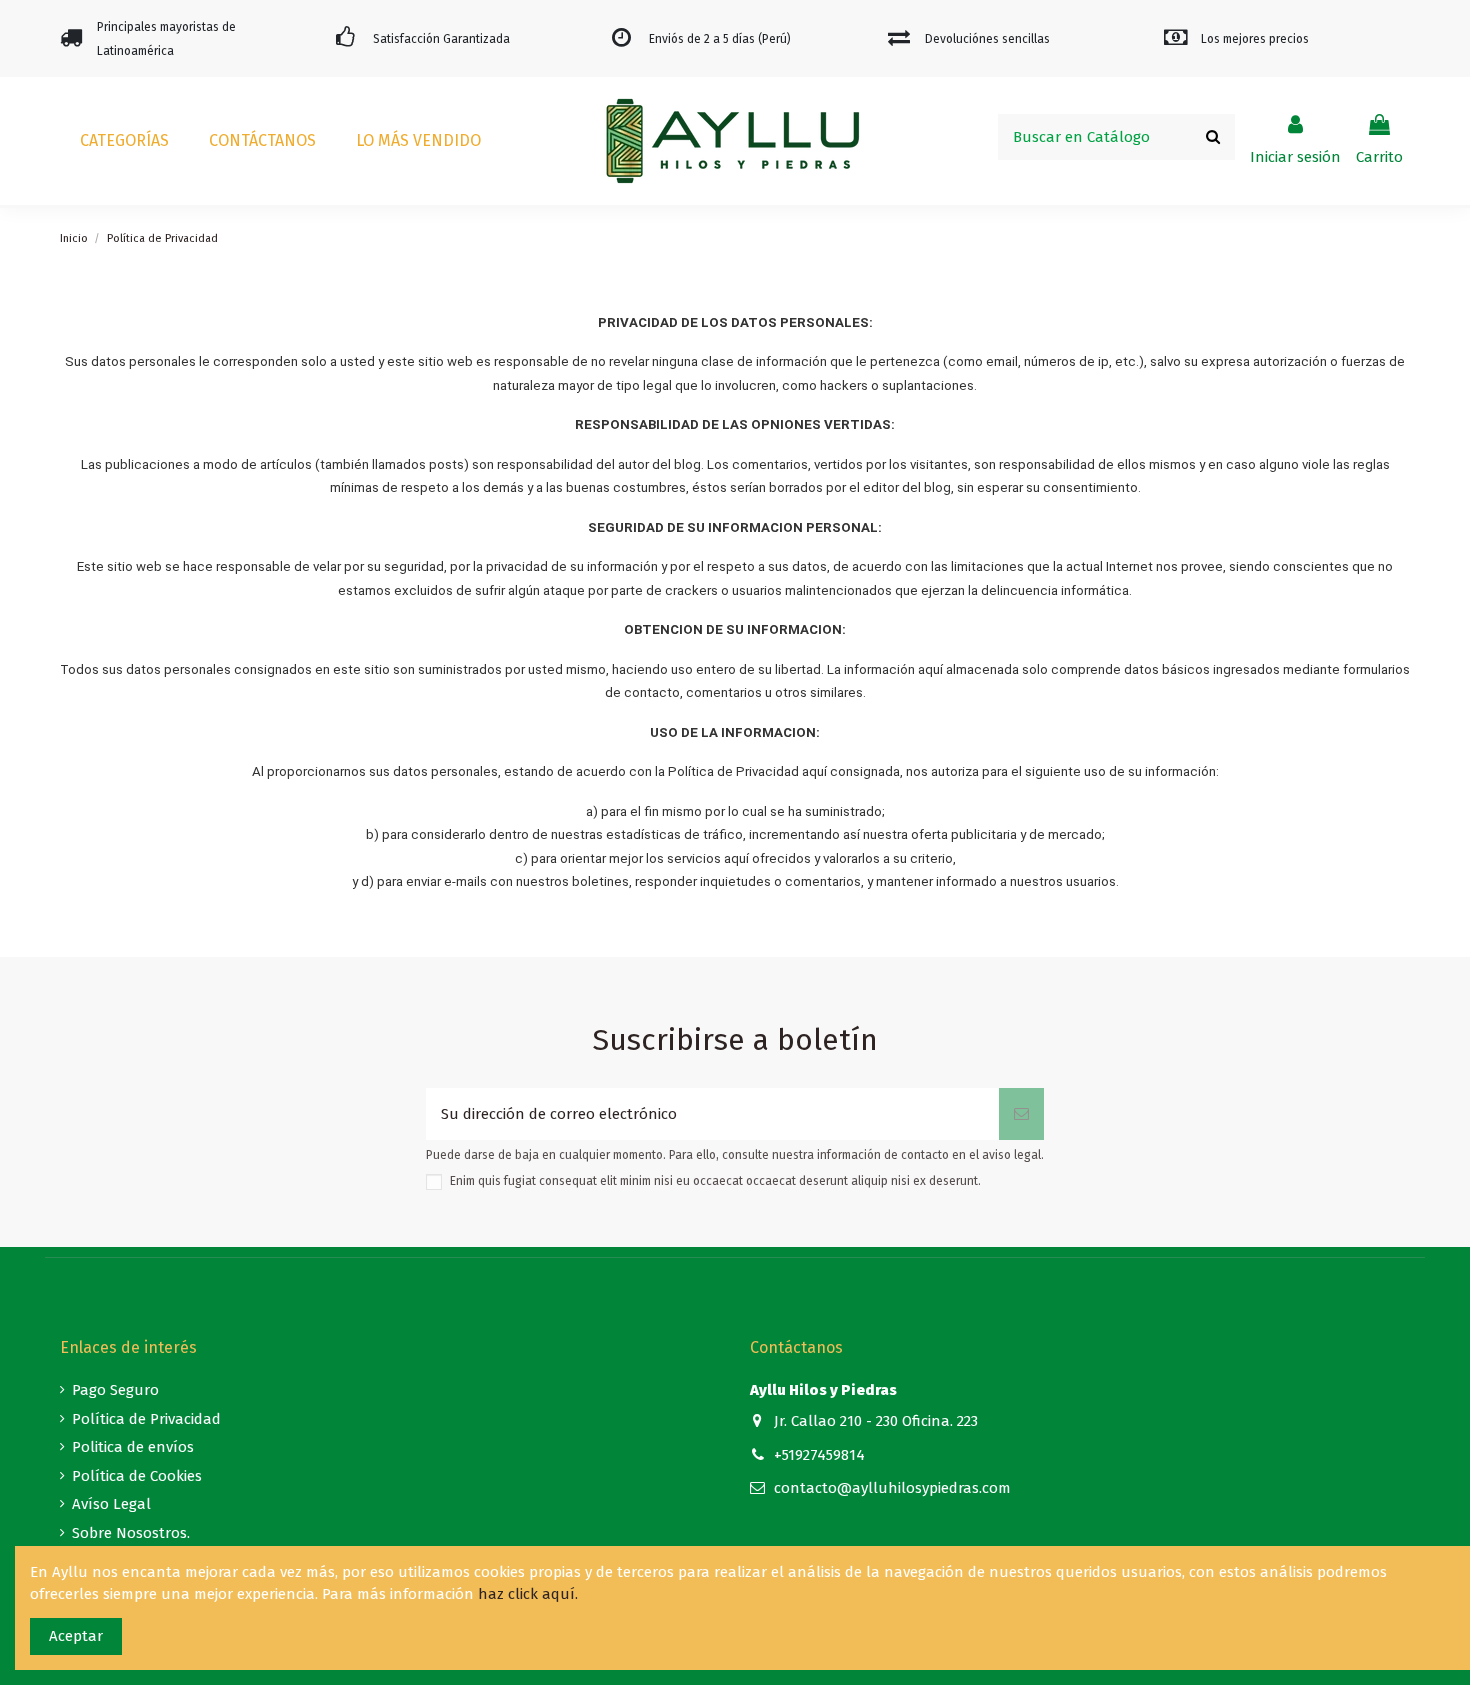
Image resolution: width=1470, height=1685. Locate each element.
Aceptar (76, 1636)
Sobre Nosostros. (131, 1533)
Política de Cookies (137, 1476)
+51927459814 (819, 1455)
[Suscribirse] (1021, 1114)
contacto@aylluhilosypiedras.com (892, 1488)
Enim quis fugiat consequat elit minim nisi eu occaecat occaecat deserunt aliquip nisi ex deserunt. (715, 1181)
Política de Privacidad (146, 1419)
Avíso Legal (111, 1504)
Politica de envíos (133, 1447)
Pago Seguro (115, 1390)
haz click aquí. (528, 1594)
